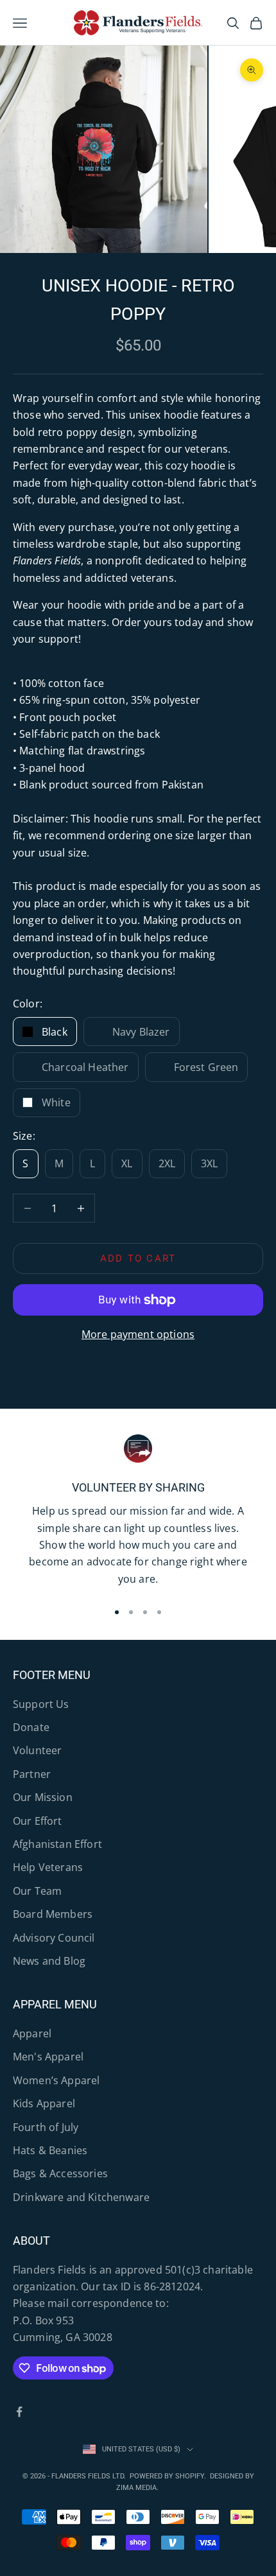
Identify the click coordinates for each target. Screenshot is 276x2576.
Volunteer (37, 1750)
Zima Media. (138, 2488)
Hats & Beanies (50, 2150)
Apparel (32, 2033)
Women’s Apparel (56, 2080)
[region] (138, 1512)
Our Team (37, 1891)
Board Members (53, 1914)
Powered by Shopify (167, 2476)
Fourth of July (46, 2127)
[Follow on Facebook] (19, 2412)
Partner (32, 1774)
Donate (31, 1727)
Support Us (41, 1704)
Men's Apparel (48, 2057)
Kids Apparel (44, 2103)
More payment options (138, 1334)
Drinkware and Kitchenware (81, 2197)
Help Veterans (48, 1867)
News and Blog (49, 1961)
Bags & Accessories (60, 2173)
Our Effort (38, 1821)
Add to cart (138, 1258)
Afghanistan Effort (57, 1844)
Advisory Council (54, 1938)
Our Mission (43, 1797)
